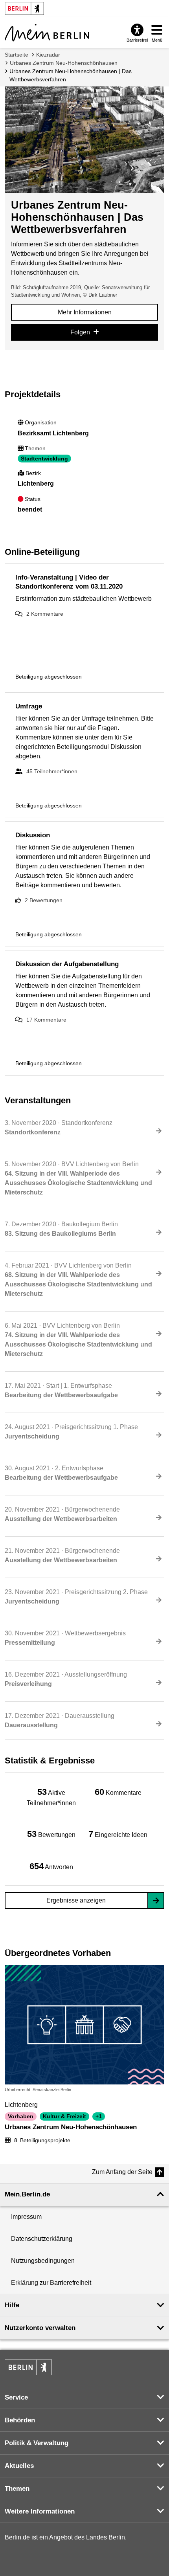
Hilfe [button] (12, 2305)
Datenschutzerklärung (42, 2239)
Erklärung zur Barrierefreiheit (51, 2283)
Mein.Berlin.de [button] (27, 2194)
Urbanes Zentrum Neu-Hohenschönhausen (64, 63)
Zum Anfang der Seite (122, 2172)
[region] (51, 1797)
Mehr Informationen (85, 312)
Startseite (17, 55)
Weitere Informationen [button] (40, 2511)
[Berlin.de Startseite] (28, 2367)
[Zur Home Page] (47, 33)
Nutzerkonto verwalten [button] (40, 2328)
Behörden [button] (20, 2420)
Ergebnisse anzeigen (76, 1900)
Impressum (26, 2217)
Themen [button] (17, 2489)
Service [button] (16, 2397)
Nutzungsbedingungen (43, 2261)
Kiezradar (48, 55)
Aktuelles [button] (19, 2466)
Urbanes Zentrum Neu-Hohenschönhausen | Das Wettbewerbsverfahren (71, 75)
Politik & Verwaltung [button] (37, 2443)
